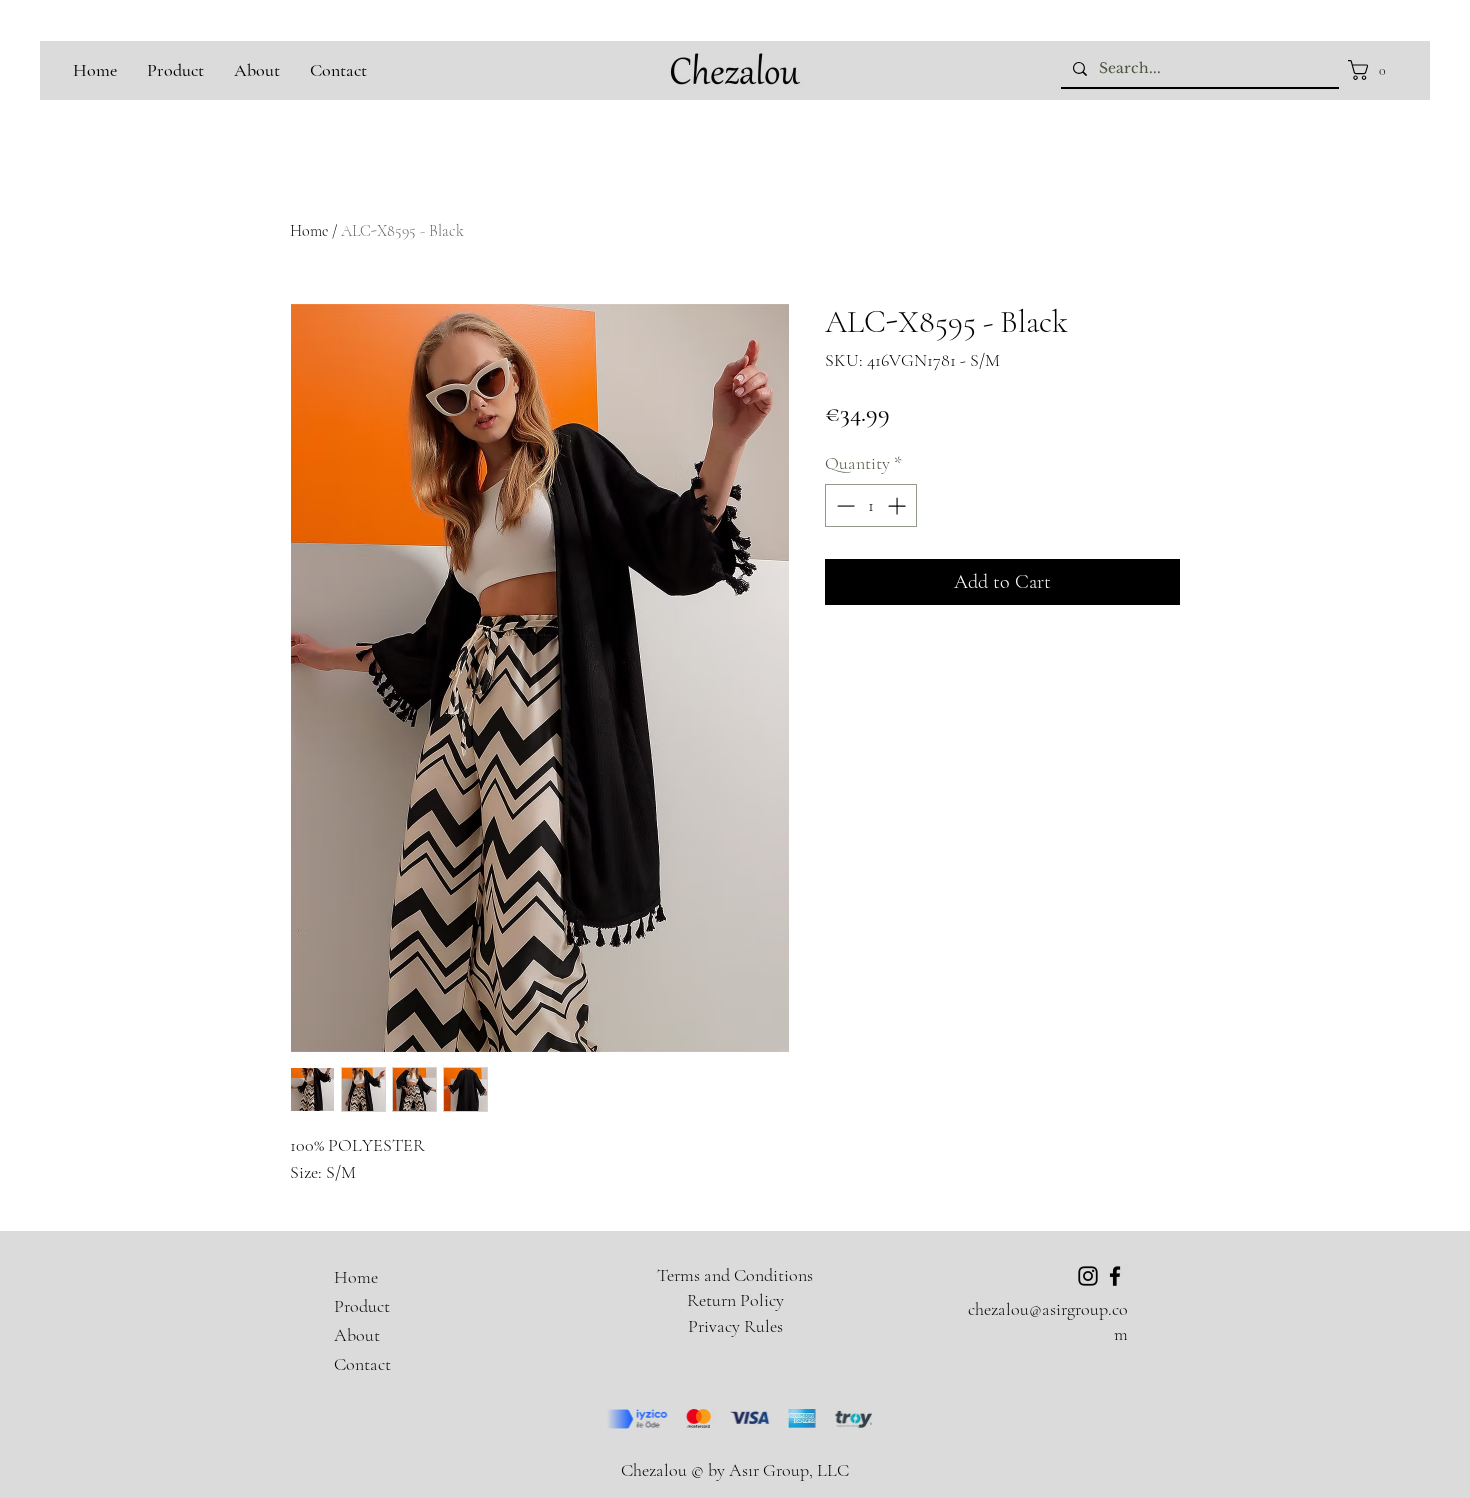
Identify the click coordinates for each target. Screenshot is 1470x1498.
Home (309, 231)
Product (362, 1306)
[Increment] (898, 505)
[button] (1372, 70)
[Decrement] (843, 505)
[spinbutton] (871, 505)
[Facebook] (1115, 1276)
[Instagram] (1088, 1276)
